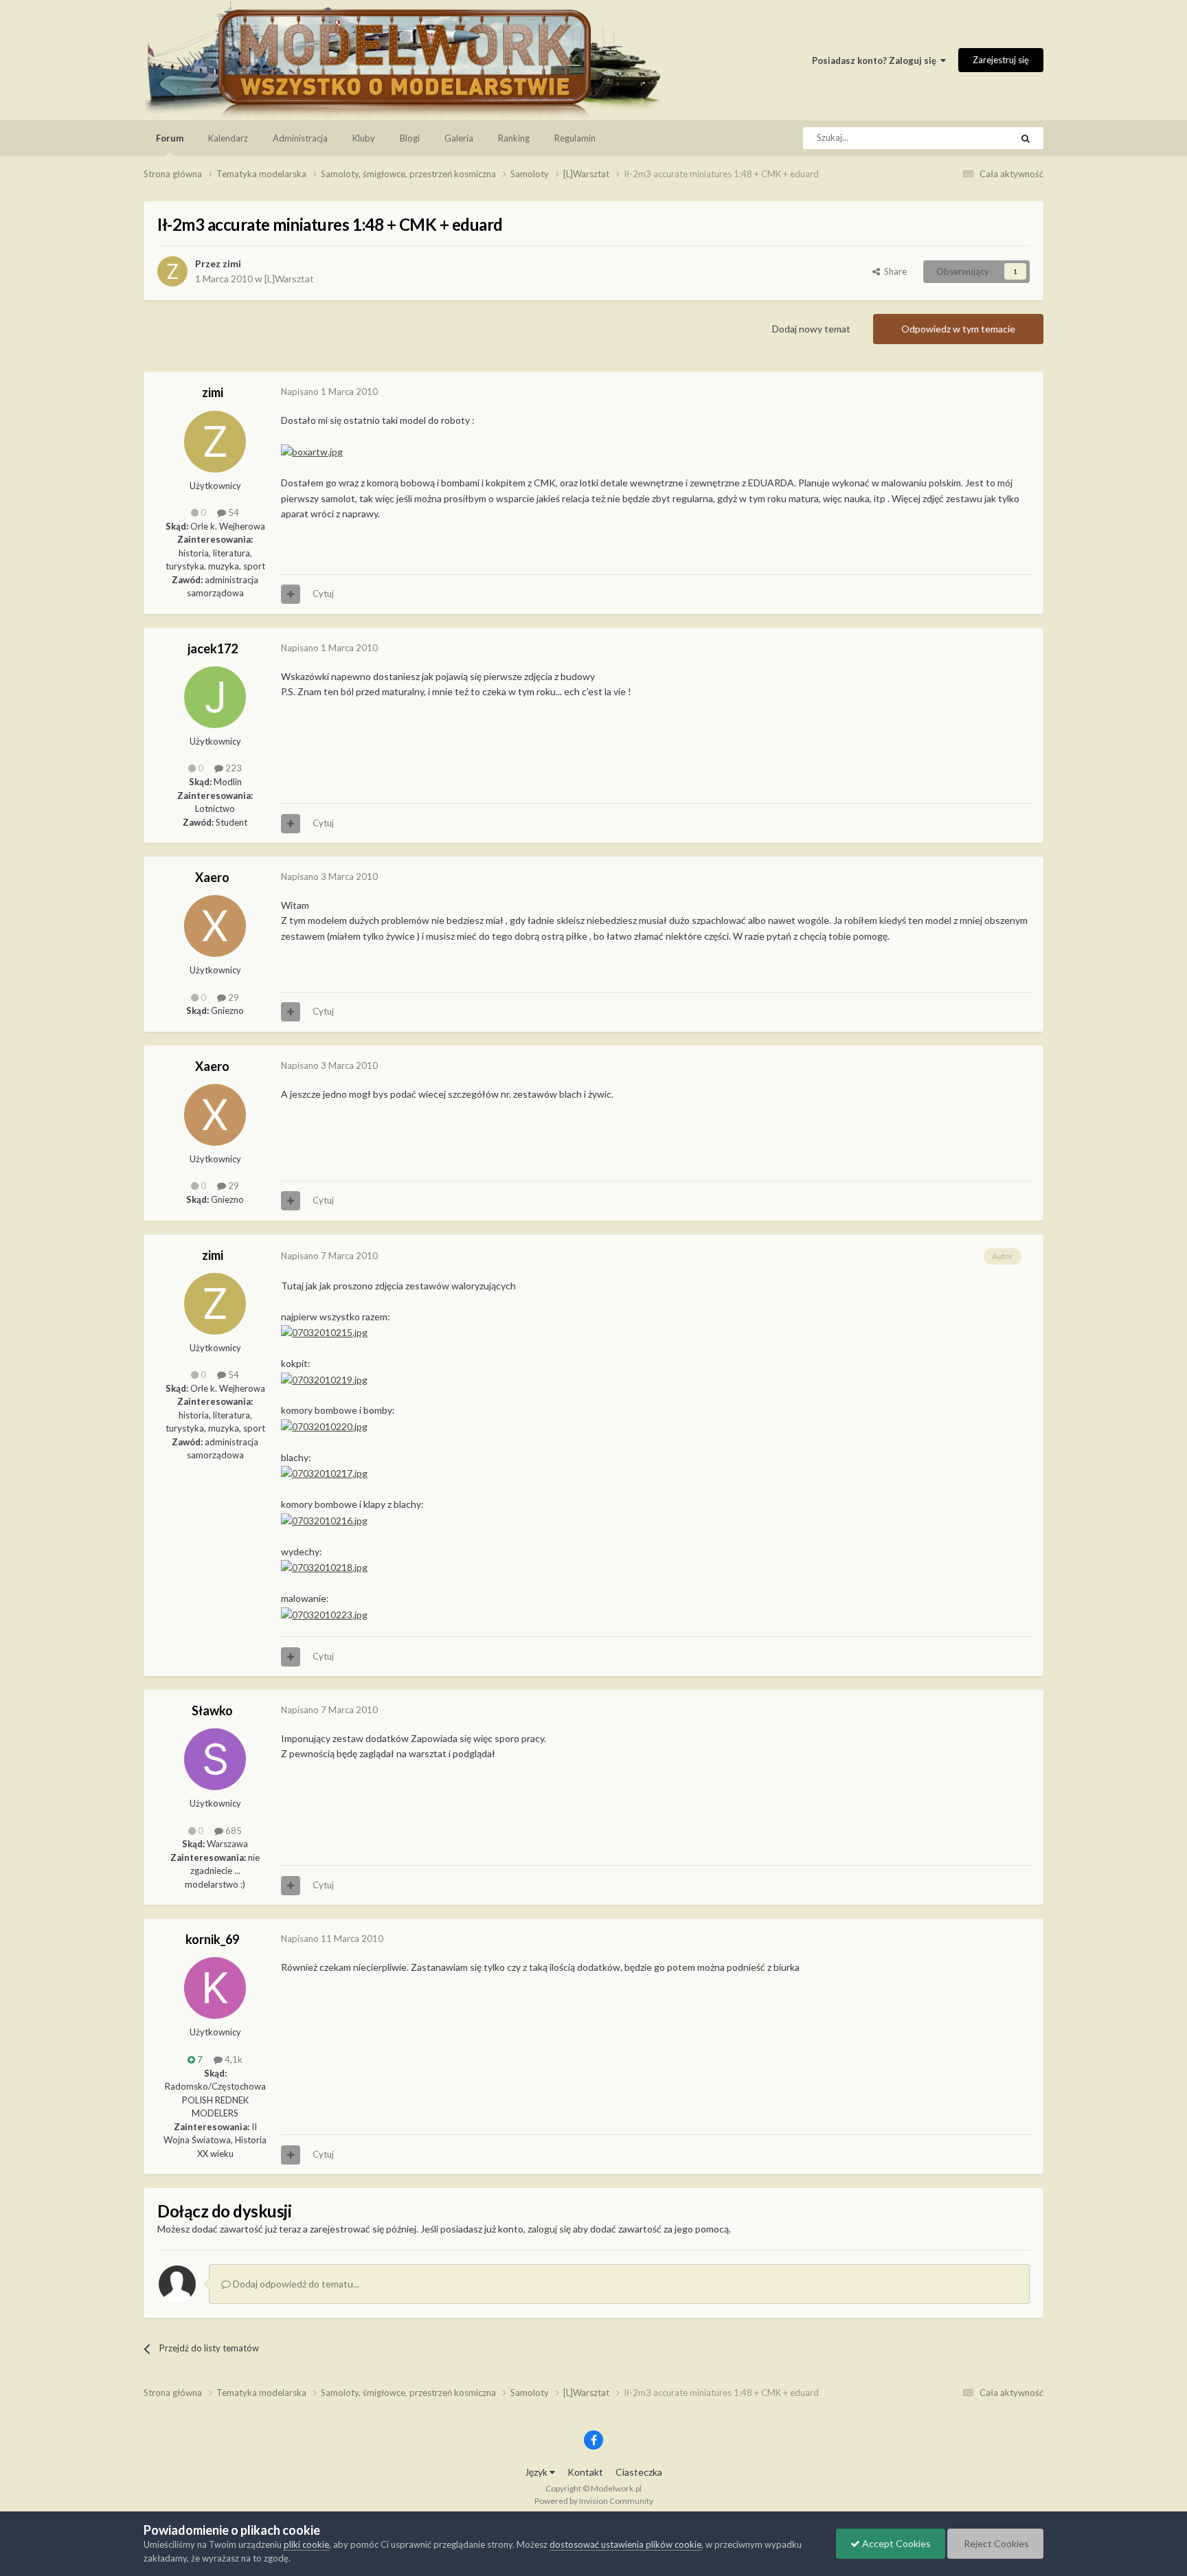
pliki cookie (306, 2544)
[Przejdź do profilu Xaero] (215, 926)
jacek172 (213, 648)
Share (893, 271)
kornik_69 (212, 1939)
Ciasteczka (639, 2472)
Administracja (300, 138)
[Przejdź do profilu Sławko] (215, 1759)
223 (233, 768)
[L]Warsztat (289, 279)
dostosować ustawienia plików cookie (625, 2544)
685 (233, 1831)
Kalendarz (228, 138)
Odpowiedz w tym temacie (958, 329)
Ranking (514, 138)
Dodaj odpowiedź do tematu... (295, 2284)
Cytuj (323, 594)
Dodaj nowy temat (811, 329)
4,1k (233, 2059)
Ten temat (973, 138)
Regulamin (575, 138)
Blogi (410, 138)
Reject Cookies (995, 2543)
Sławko (212, 1710)
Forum (170, 138)
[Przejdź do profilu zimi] (172, 271)
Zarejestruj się (1001, 60)
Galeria (459, 138)
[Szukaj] (1026, 138)
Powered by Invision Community (594, 2501)
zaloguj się (549, 2229)
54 (233, 512)
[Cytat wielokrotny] (291, 594)
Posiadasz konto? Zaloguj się (876, 60)
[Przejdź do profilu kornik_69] (215, 1988)
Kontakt (585, 2472)
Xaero (212, 877)
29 (233, 997)
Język (537, 2472)
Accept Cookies (895, 2543)
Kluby (364, 138)
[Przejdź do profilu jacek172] (215, 697)
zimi (232, 263)
